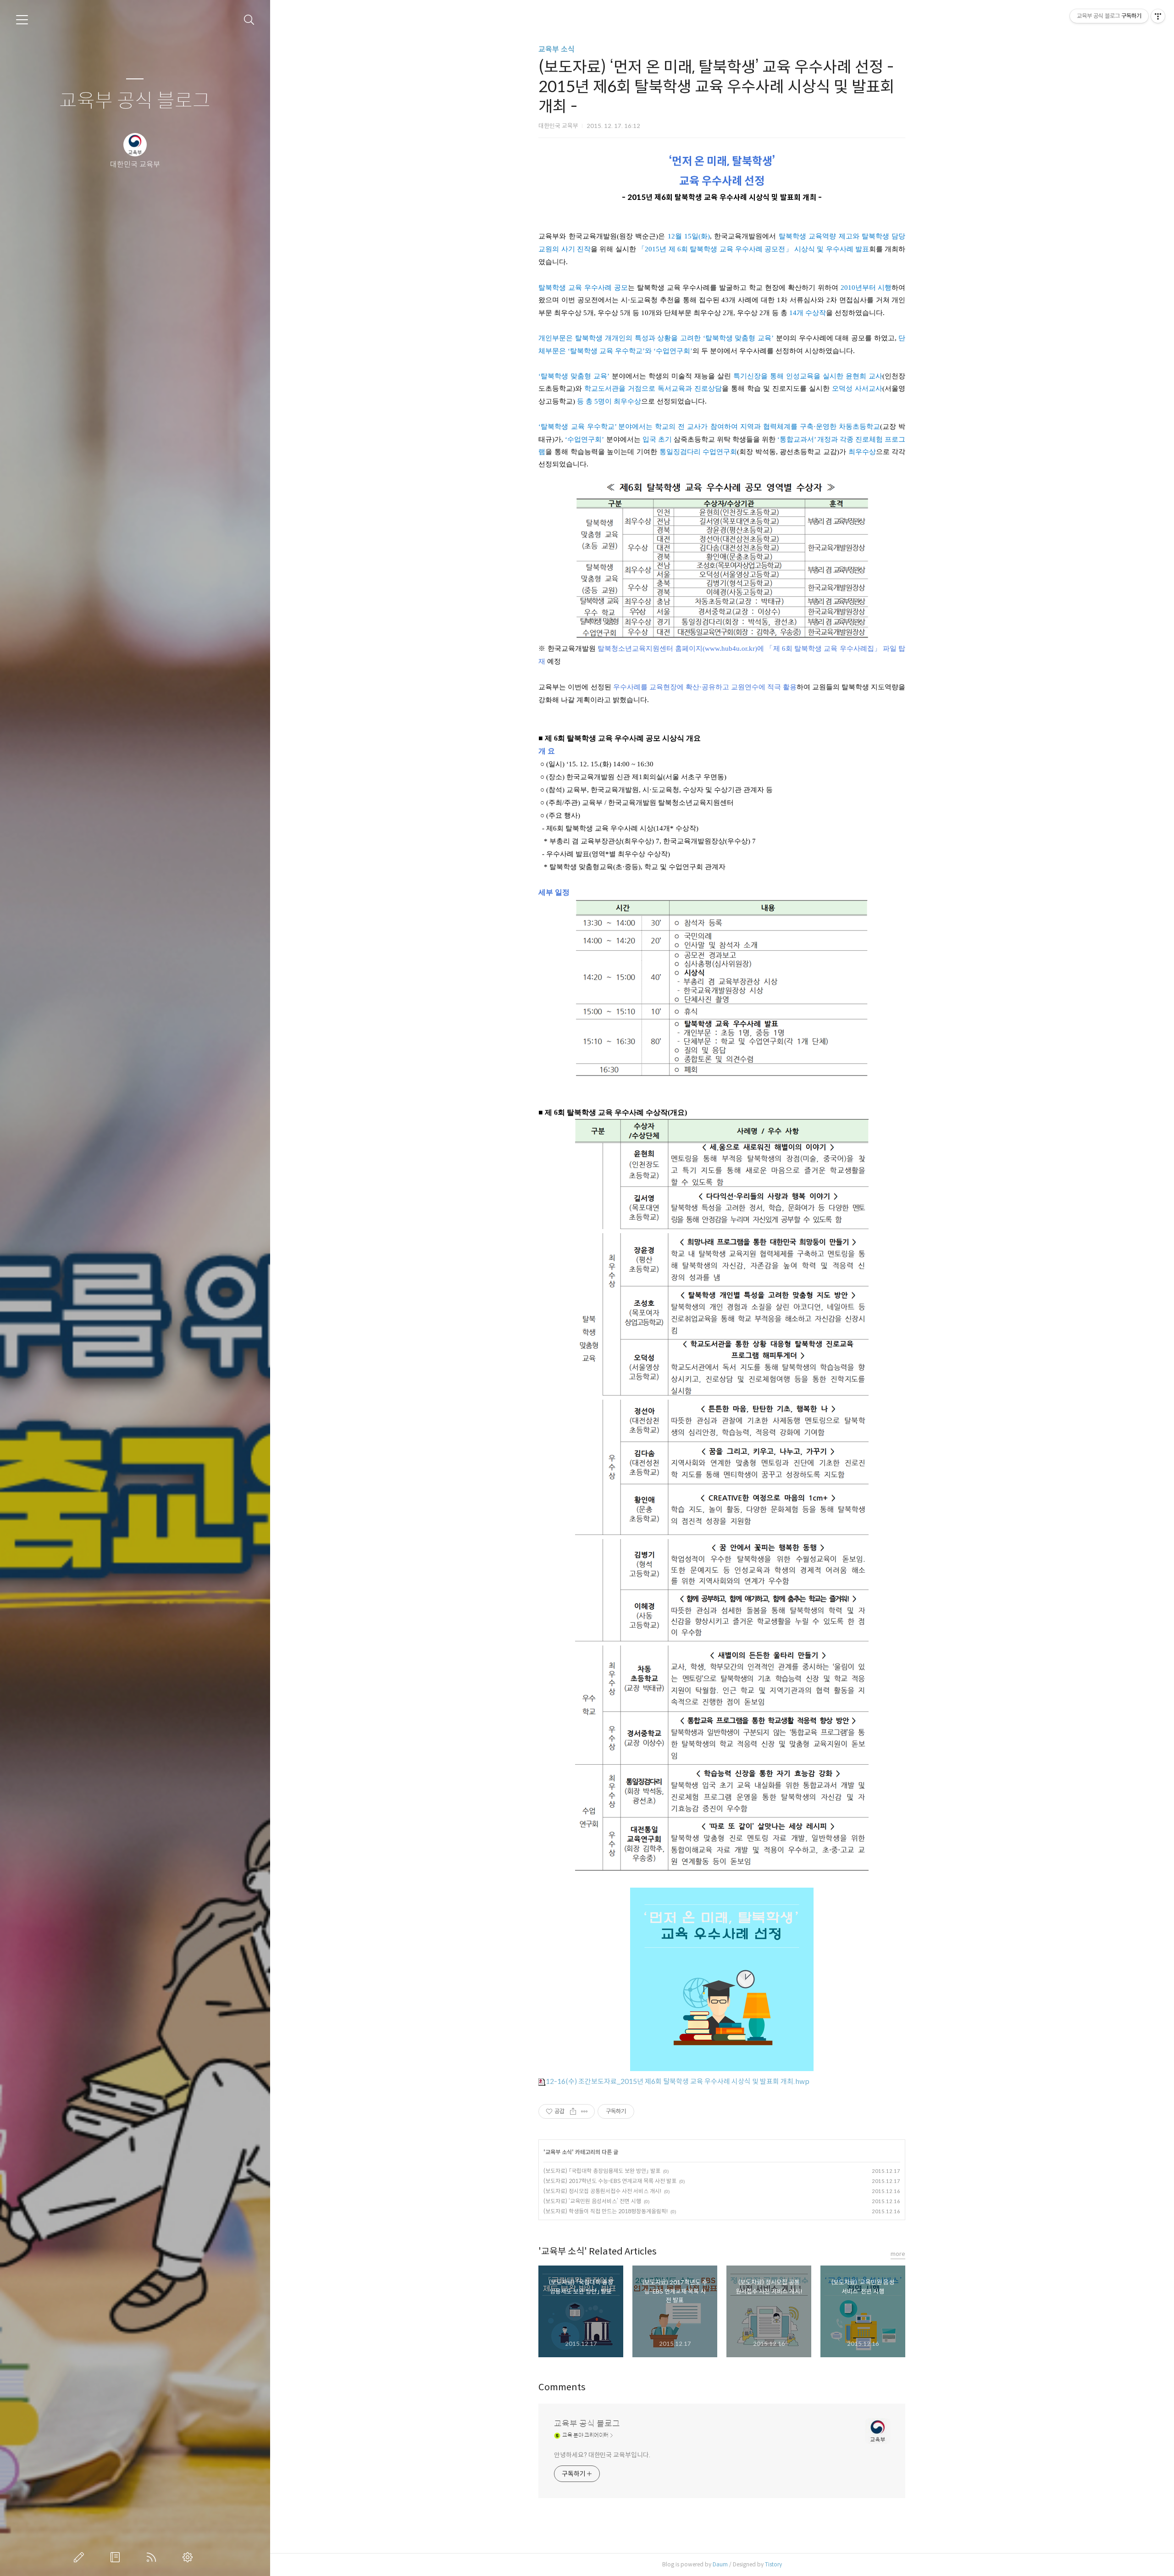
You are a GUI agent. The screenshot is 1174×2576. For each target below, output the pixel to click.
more (898, 2254)
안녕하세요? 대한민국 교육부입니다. (602, 2455)
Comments (562, 2387)
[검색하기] (249, 20)
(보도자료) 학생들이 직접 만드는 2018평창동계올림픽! (606, 2211)
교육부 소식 (557, 49)
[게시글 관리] (584, 2111)
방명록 (117, 2557)
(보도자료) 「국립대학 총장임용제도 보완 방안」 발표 (602, 2171)
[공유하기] (573, 2111)
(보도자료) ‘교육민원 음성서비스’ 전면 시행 (592, 2201)
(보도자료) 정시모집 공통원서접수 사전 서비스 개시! (602, 2191)
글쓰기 (81, 2557)
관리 (189, 2557)
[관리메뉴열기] (1158, 16)
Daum (720, 2564)
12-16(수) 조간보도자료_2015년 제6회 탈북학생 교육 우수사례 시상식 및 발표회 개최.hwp (678, 2081)
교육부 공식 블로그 (135, 101)
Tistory (773, 2564)
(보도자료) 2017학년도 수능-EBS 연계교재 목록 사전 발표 (610, 2181)
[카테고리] (22, 20)
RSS (153, 2557)
